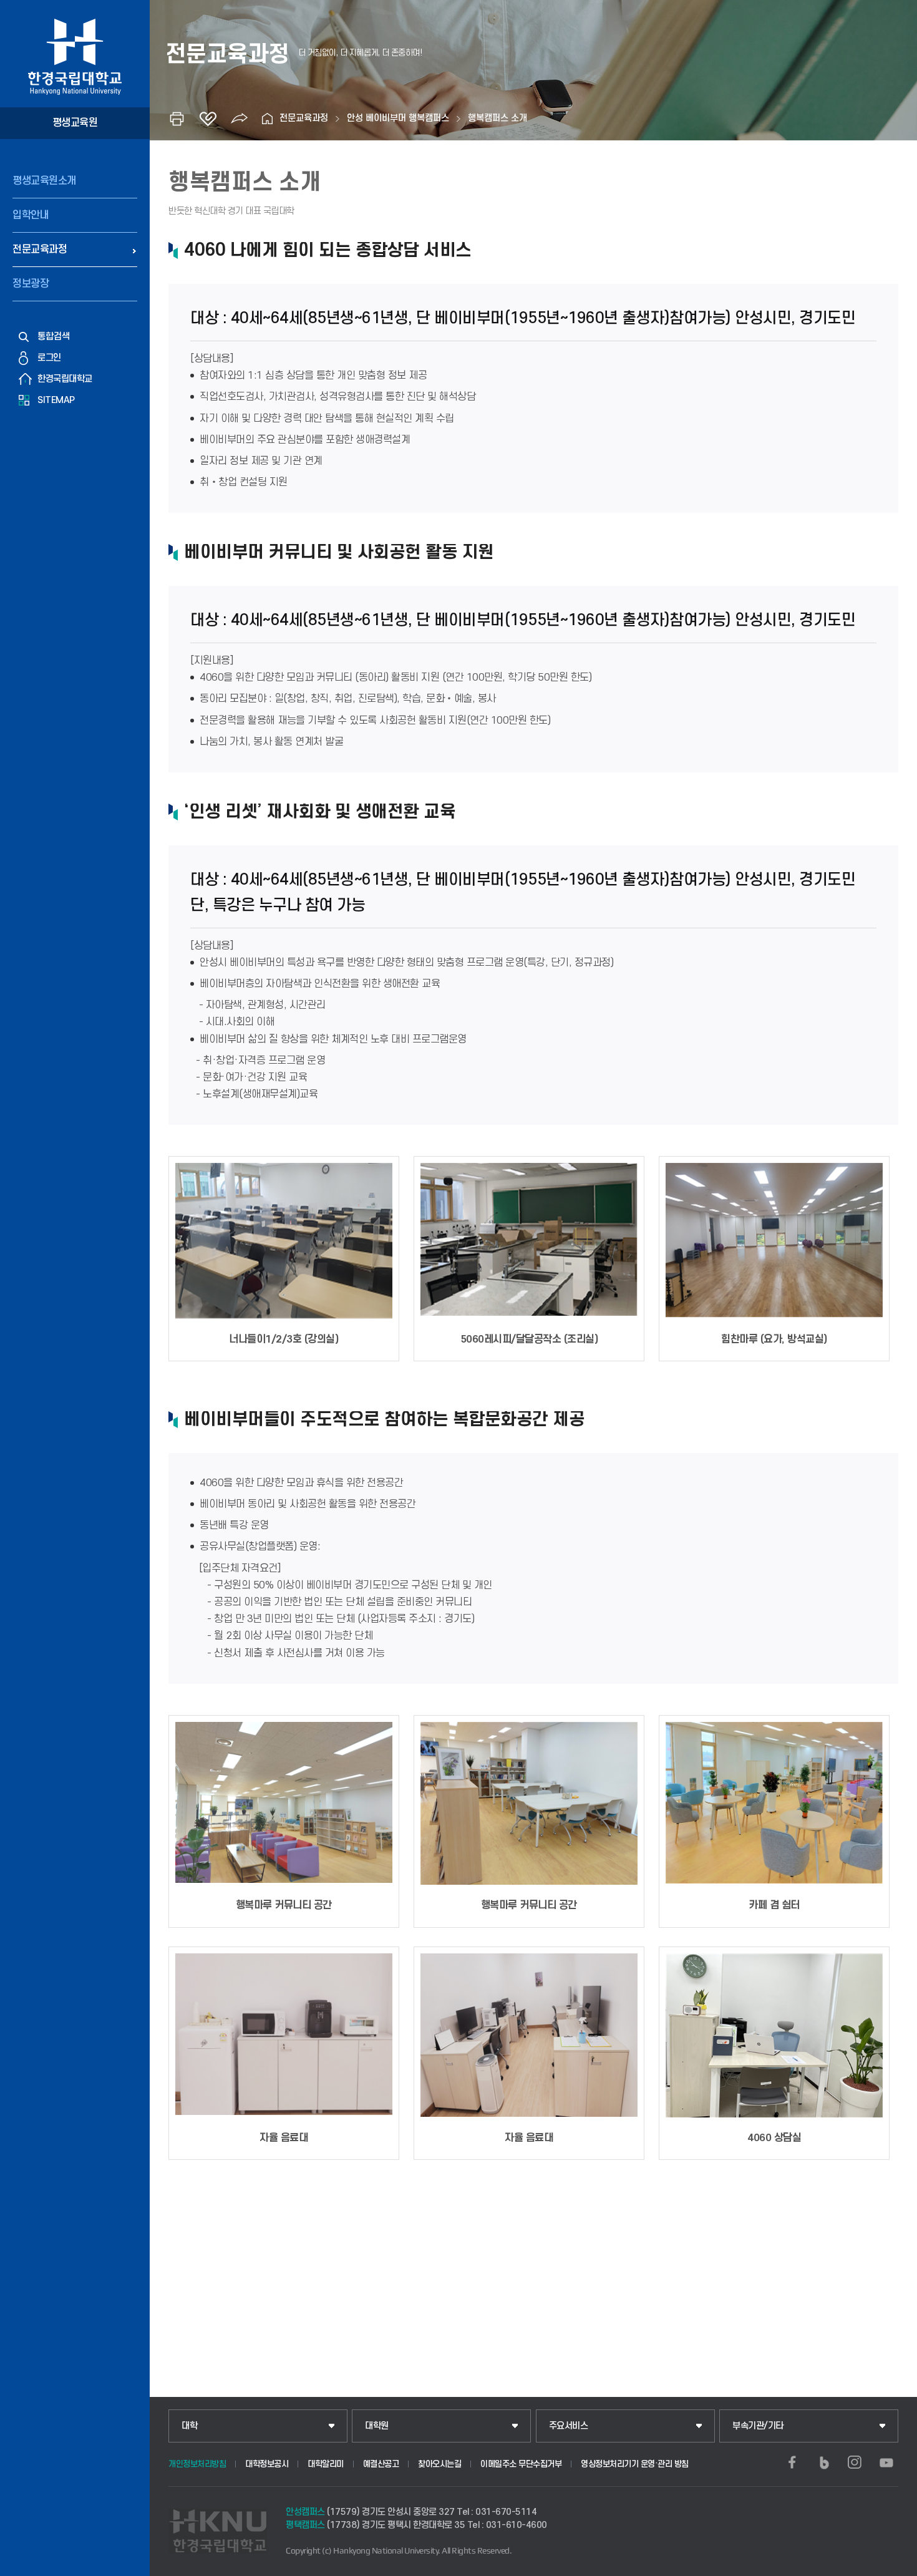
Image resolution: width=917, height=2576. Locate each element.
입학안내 (31, 215)
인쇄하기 (177, 119)
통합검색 (54, 337)
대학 (189, 2426)
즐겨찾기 (208, 119)
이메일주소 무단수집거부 (521, 2464)
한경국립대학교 (65, 379)
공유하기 (239, 119)
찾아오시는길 (439, 2464)
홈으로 (267, 119)
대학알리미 (326, 2464)
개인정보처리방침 (197, 2464)
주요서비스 (569, 2426)
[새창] (792, 2462)
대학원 (377, 2426)
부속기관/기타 (758, 2426)
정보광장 (31, 284)
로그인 (49, 358)
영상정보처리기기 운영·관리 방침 (635, 2464)
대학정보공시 (267, 2464)
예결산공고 (381, 2464)
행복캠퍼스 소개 (497, 118)
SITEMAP (56, 400)
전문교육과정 (40, 250)
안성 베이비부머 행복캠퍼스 (398, 118)
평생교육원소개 (44, 181)
